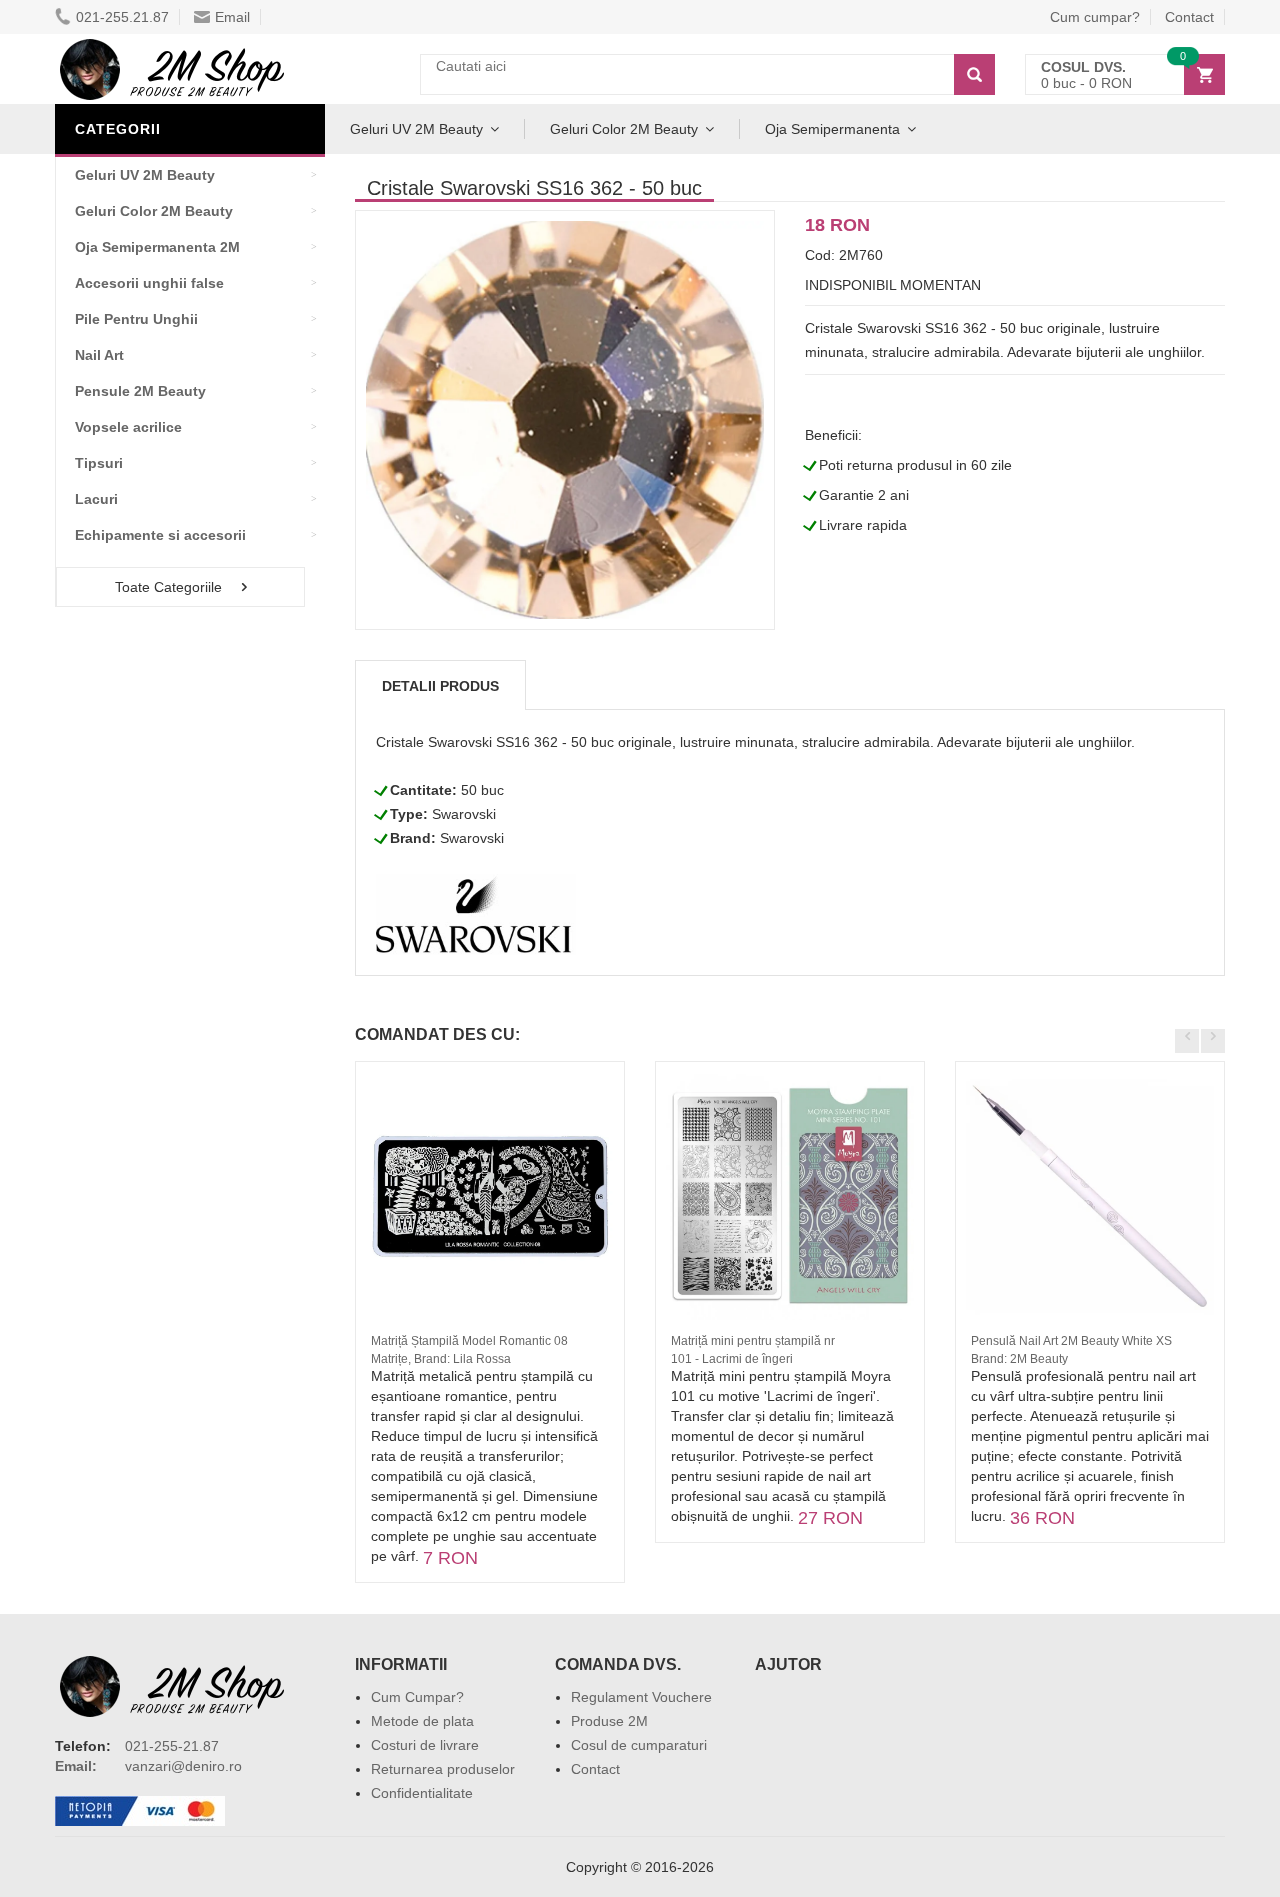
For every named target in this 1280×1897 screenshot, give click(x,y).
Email (232, 17)
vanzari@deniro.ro (183, 1766)
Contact (595, 1769)
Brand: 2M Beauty (1019, 1359)
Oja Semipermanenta (832, 129)
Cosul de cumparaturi (639, 1745)
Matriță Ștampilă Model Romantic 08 (469, 1341)
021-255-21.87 (172, 1746)
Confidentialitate (422, 1793)
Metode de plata (422, 1721)
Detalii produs (440, 686)
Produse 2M (609, 1721)
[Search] (974, 74)
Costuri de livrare (425, 1745)
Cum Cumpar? (417, 1697)
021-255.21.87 (122, 17)
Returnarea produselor (443, 1769)
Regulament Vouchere (641, 1697)
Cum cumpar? (1095, 17)
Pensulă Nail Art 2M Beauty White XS (1071, 1341)
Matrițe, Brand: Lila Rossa (441, 1359)
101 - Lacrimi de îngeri (732, 1359)
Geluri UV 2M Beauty (416, 129)
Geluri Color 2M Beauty (624, 129)
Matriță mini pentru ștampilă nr (753, 1341)
